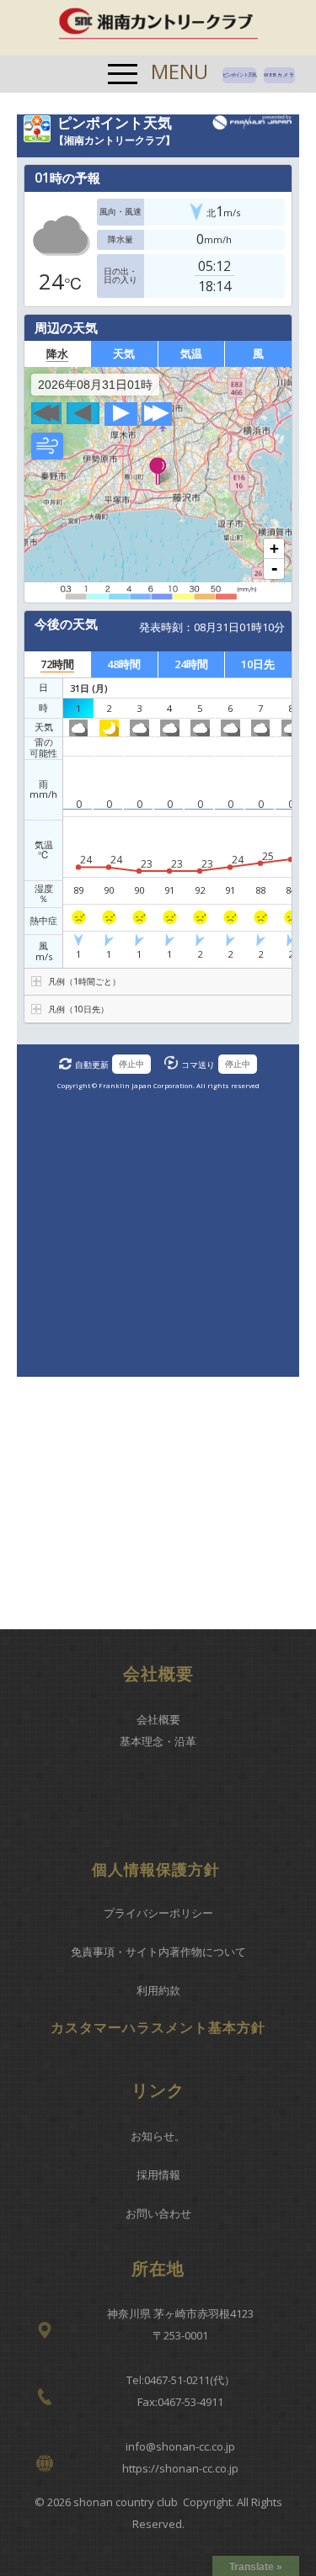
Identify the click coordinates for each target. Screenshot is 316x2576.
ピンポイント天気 (239, 75)
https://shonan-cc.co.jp (180, 2468)
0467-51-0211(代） (190, 2380)
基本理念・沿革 (158, 1741)
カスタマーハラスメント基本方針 (158, 2027)
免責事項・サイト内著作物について (158, 1952)
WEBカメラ (279, 75)
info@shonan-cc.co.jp (180, 2446)
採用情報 (158, 2175)
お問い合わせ (158, 2213)
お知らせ (153, 2136)
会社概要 (158, 1719)
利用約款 (158, 1990)
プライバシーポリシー (158, 1913)
